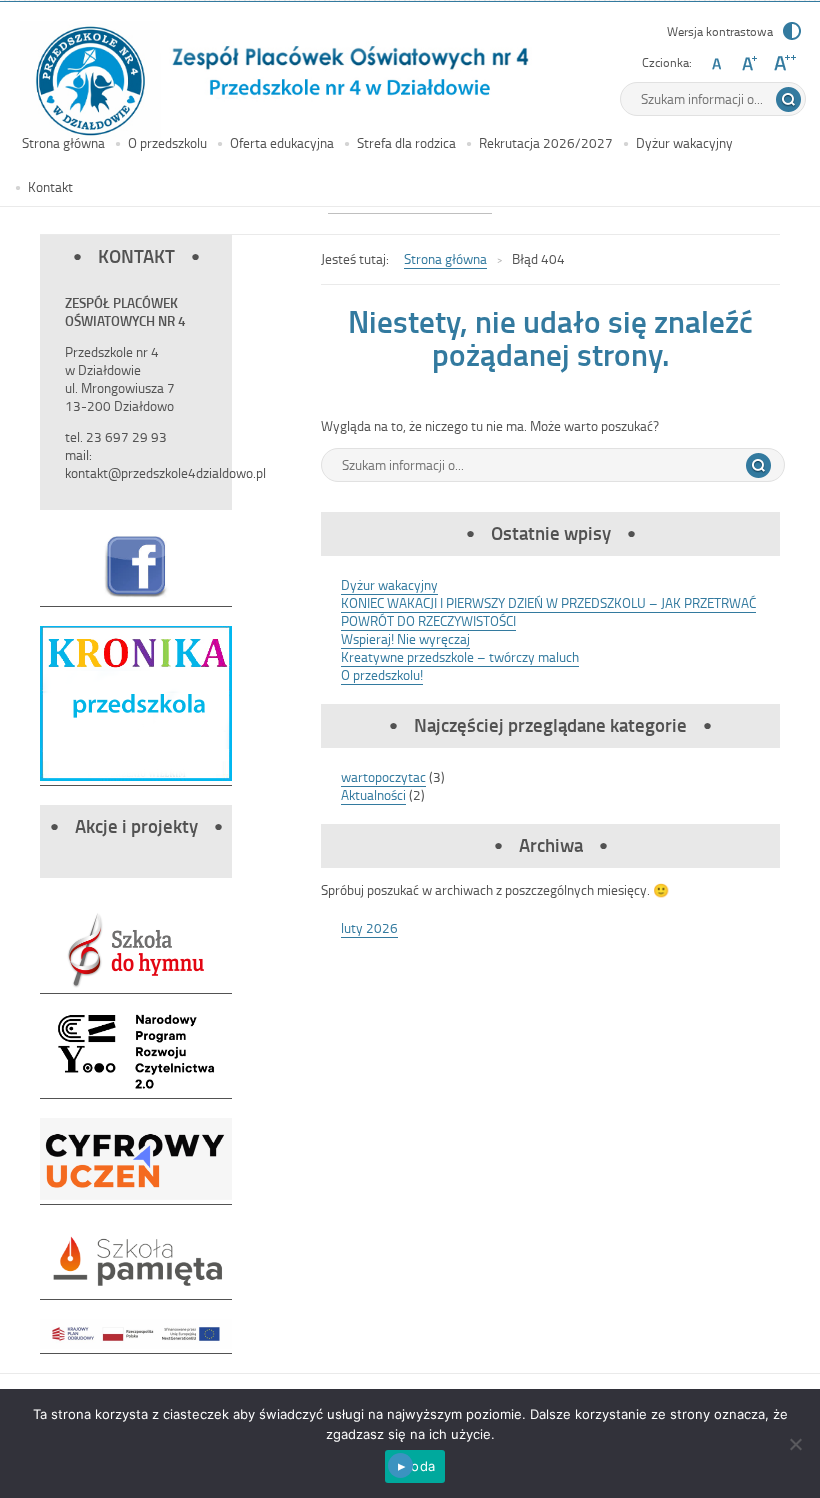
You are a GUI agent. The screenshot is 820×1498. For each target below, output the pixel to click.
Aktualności (373, 794)
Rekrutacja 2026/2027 (546, 142)
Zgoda (415, 1466)
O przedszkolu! (382, 674)
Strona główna (63, 142)
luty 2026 (369, 927)
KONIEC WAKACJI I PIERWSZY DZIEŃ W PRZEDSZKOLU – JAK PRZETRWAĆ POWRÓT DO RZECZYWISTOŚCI (548, 611)
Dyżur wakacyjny (684, 142)
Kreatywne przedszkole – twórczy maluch (460, 656)
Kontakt (50, 186)
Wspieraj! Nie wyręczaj (405, 638)
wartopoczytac (383, 776)
